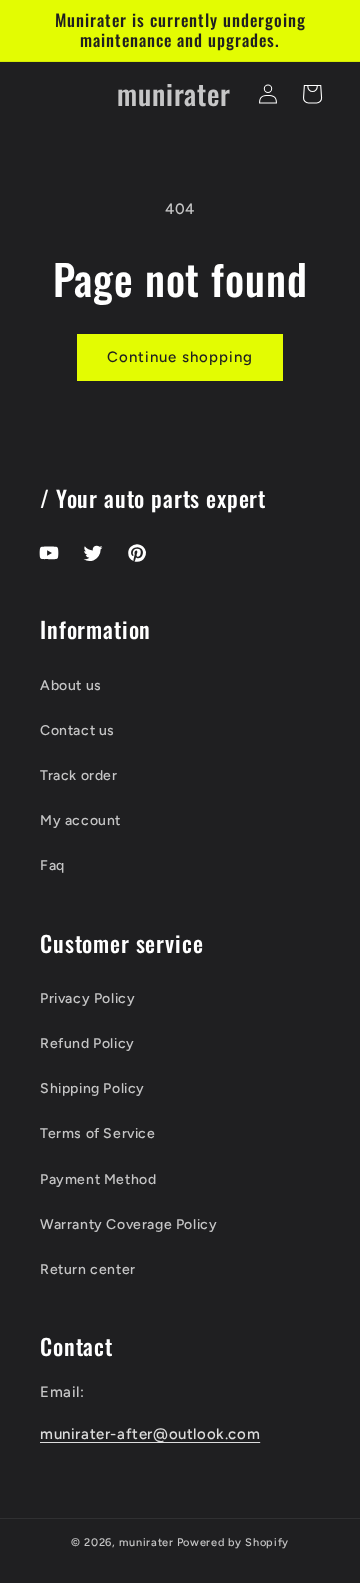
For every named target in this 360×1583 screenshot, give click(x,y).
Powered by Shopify (233, 1542)
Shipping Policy (92, 1088)
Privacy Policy (87, 998)
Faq (52, 865)
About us (71, 685)
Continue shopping (180, 357)
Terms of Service (98, 1133)
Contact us (77, 730)
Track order (79, 775)
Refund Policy (87, 1043)
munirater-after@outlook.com (150, 1434)
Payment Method (98, 1179)
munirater (146, 1542)
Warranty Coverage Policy (128, 1224)
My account (80, 820)
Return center (88, 1269)
